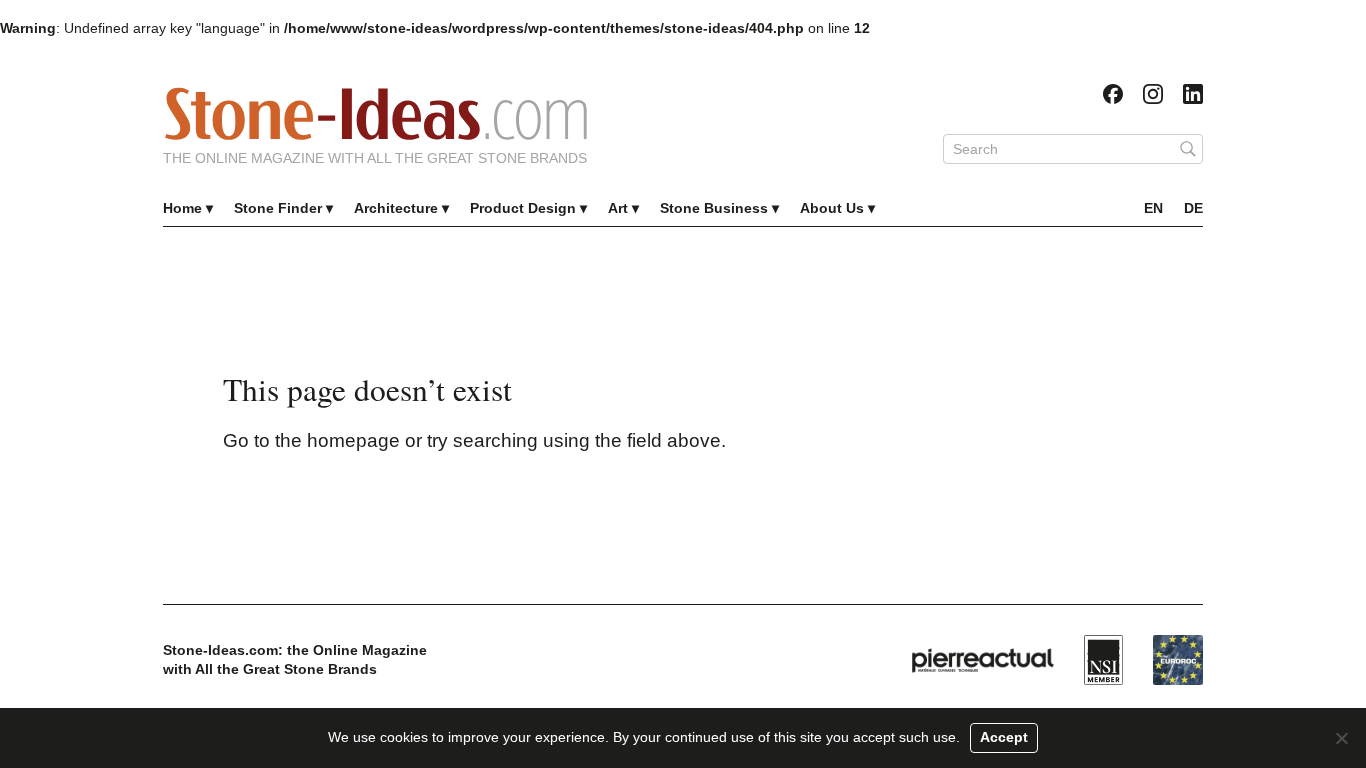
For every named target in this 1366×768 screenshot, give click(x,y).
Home (182, 208)
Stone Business (714, 208)
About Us (832, 208)
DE (1193, 208)
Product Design (523, 208)
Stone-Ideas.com (376, 114)
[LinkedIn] (1193, 94)
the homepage (337, 440)
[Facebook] (1113, 94)
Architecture (396, 208)
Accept (1004, 737)
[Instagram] (1153, 94)
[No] (1341, 738)
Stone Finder (278, 208)
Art (618, 208)
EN (1153, 208)
